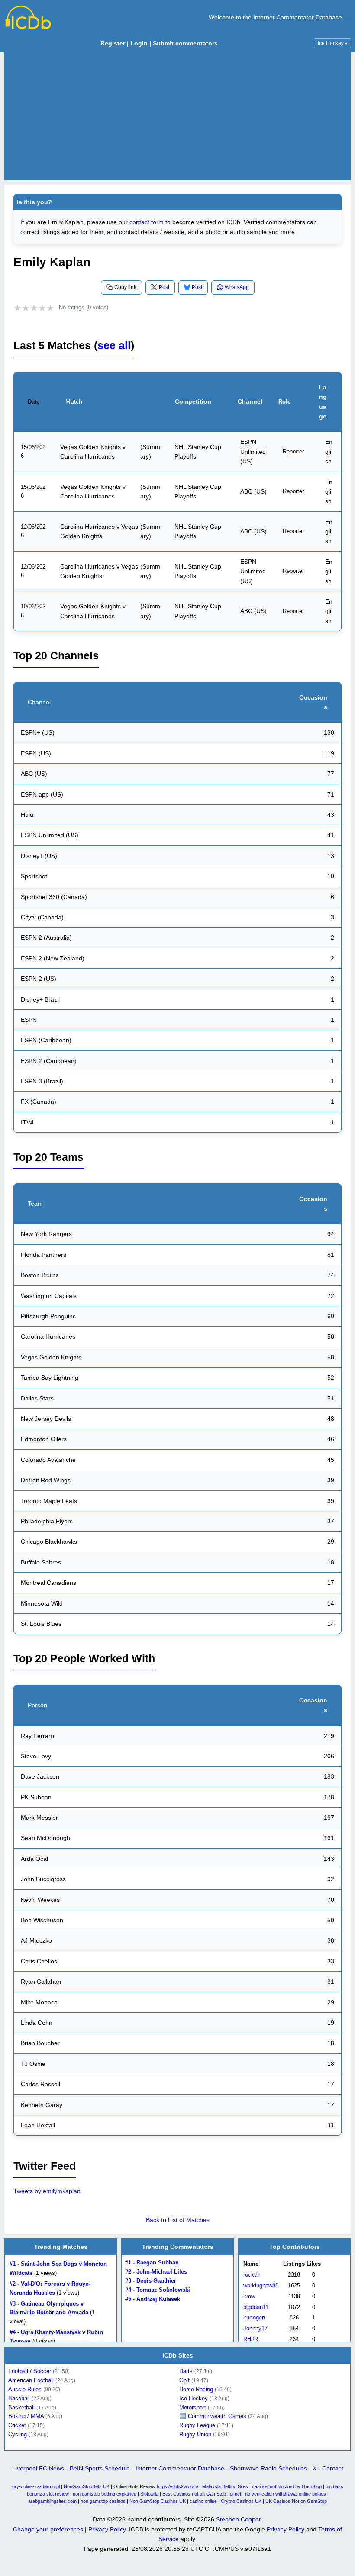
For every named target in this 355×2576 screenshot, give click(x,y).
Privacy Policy (107, 2529)
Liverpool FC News (38, 2468)
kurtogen (254, 2318)
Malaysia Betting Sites (225, 2486)
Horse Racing (196, 2389)
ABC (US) (253, 491)
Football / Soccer (30, 2371)
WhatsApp (237, 287)
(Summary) (150, 452)
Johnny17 (255, 2328)
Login (139, 43)
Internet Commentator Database (180, 2468)
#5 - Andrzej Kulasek (153, 2299)
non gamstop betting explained (105, 2494)
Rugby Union (195, 2434)
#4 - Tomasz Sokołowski (158, 2290)
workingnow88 (261, 2285)
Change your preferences (48, 2529)
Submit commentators (185, 43)
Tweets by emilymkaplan (47, 2191)
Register (113, 43)
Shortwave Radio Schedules (268, 2468)
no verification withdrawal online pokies (286, 2494)
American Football (31, 2380)
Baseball (19, 2398)
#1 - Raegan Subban (152, 2263)
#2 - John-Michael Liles (156, 2272)
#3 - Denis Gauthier (151, 2281)
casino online (203, 2501)
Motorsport (193, 2407)
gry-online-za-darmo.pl (36, 2486)
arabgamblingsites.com (52, 2501)
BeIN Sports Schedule (100, 2468)
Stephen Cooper (238, 2519)
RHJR (251, 2339)
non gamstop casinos (103, 2501)
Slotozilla (149, 2494)
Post (164, 287)
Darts (186, 2371)
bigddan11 (256, 2307)
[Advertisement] (177, 116)
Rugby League (197, 2425)
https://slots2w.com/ (177, 2486)
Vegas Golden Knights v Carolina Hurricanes (93, 452)
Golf (184, 2380)
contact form (147, 222)
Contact (333, 2468)
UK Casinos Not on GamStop (296, 2501)
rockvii (252, 2275)
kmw (249, 2296)
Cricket (17, 2425)
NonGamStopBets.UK (87, 2486)
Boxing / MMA (26, 2416)
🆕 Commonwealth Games (213, 2416)
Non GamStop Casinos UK (158, 2501)
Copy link (125, 287)
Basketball (21, 2407)
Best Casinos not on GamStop (194, 2494)
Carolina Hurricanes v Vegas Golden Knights (99, 531)
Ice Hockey (332, 43)
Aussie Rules (25, 2389)
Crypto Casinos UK (241, 2501)
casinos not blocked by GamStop (287, 2486)
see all (114, 345)
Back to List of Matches (178, 2220)
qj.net (236, 2494)
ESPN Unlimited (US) (253, 451)
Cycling (18, 2434)
